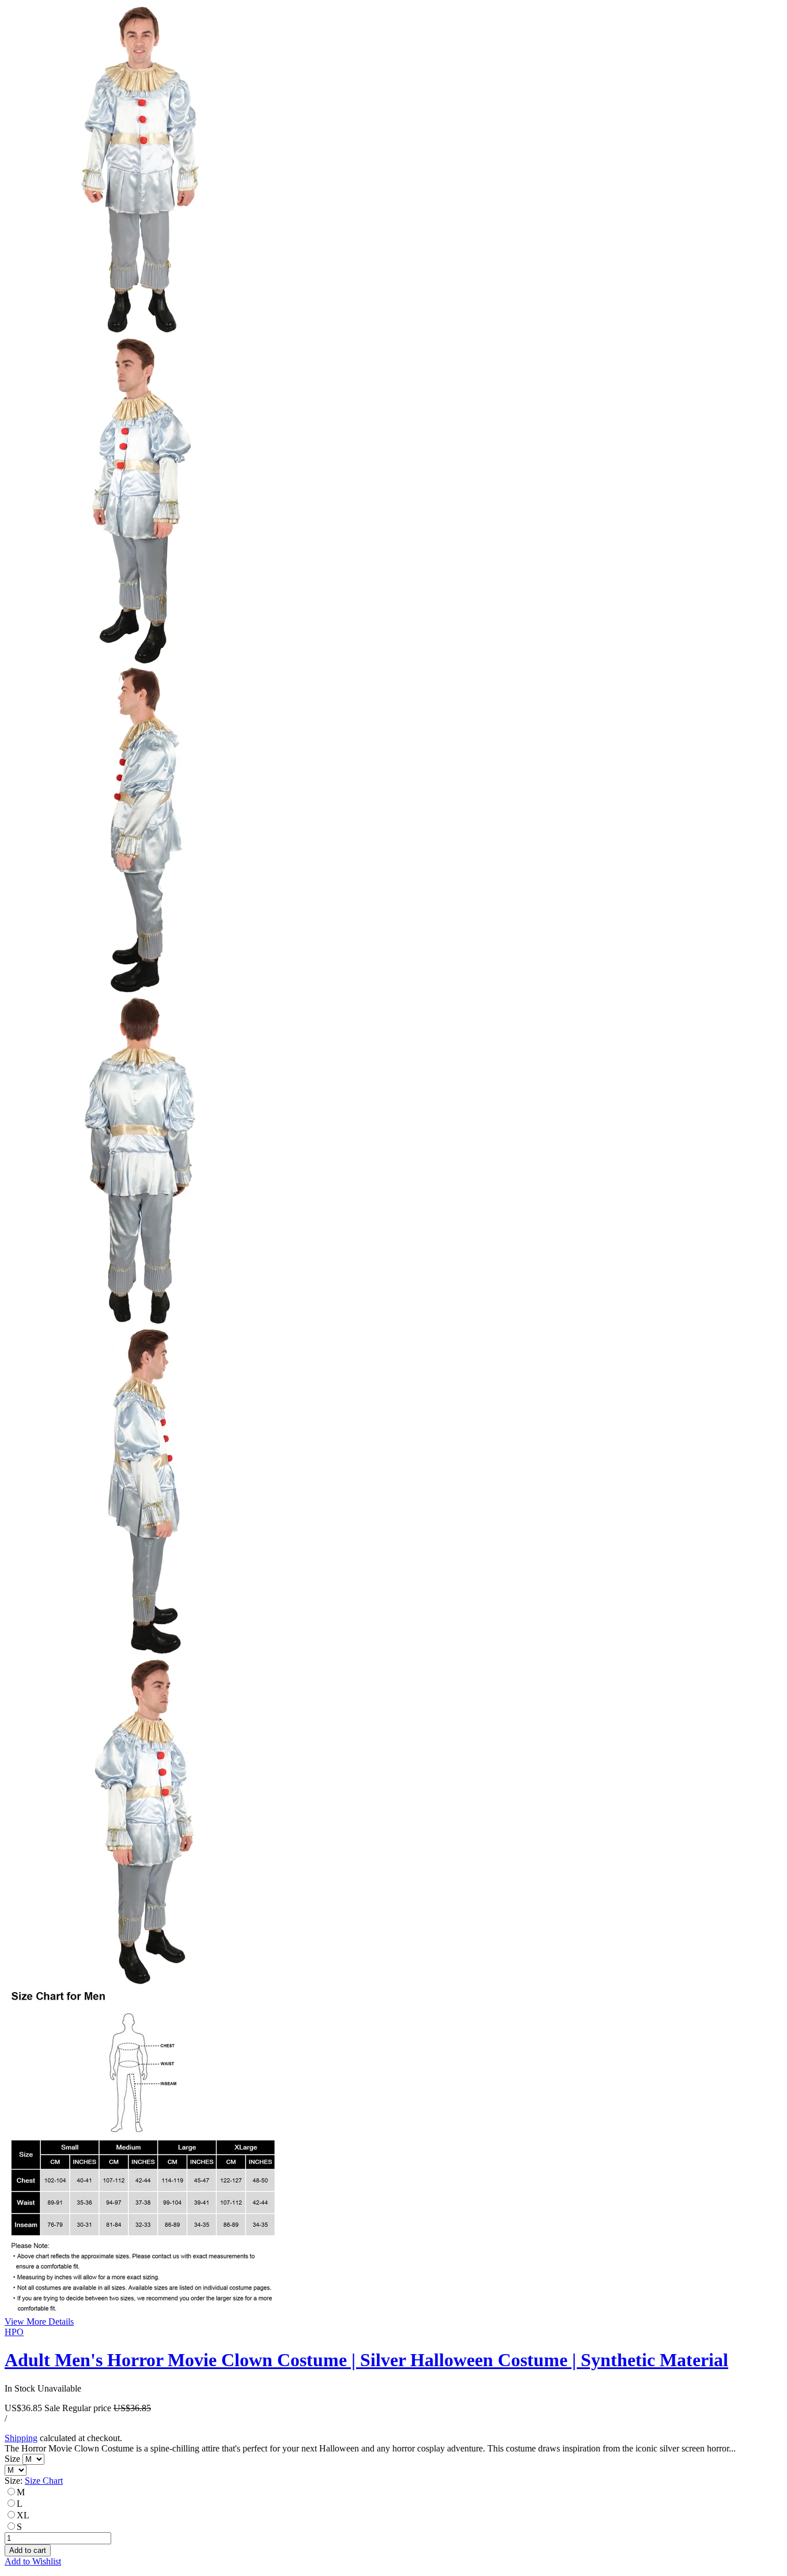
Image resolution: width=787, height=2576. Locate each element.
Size (14, 2459)
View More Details (39, 2322)
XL (23, 2515)
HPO (14, 2332)
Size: (34, 2481)
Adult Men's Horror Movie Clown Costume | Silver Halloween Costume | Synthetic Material (366, 2360)
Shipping (21, 2438)
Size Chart (44, 2481)
